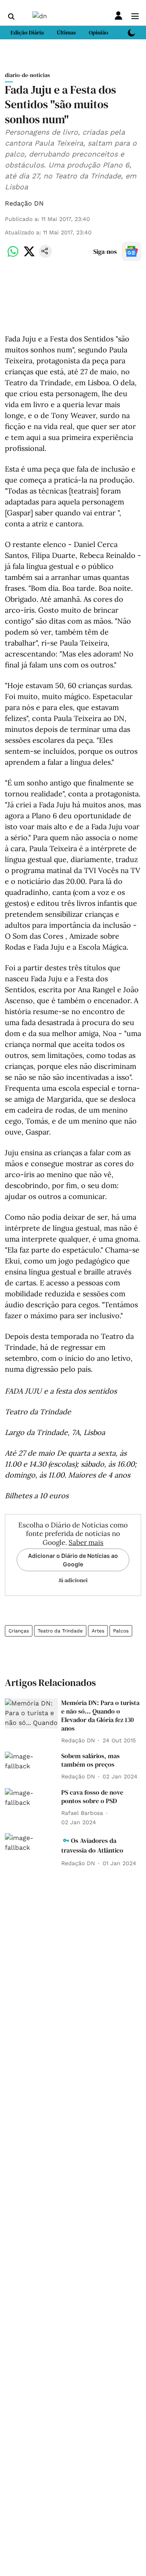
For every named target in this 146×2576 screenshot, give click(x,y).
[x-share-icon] (29, 256)
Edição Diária (27, 32)
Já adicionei (73, 1580)
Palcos (121, 1631)
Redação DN (24, 203)
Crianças (19, 1631)
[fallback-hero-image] (31, 1714)
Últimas (66, 32)
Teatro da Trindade (60, 1631)
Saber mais (86, 1542)
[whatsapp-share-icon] (13, 256)
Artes (98, 1631)
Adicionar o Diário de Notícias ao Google (73, 1560)
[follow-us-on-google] (131, 251)
